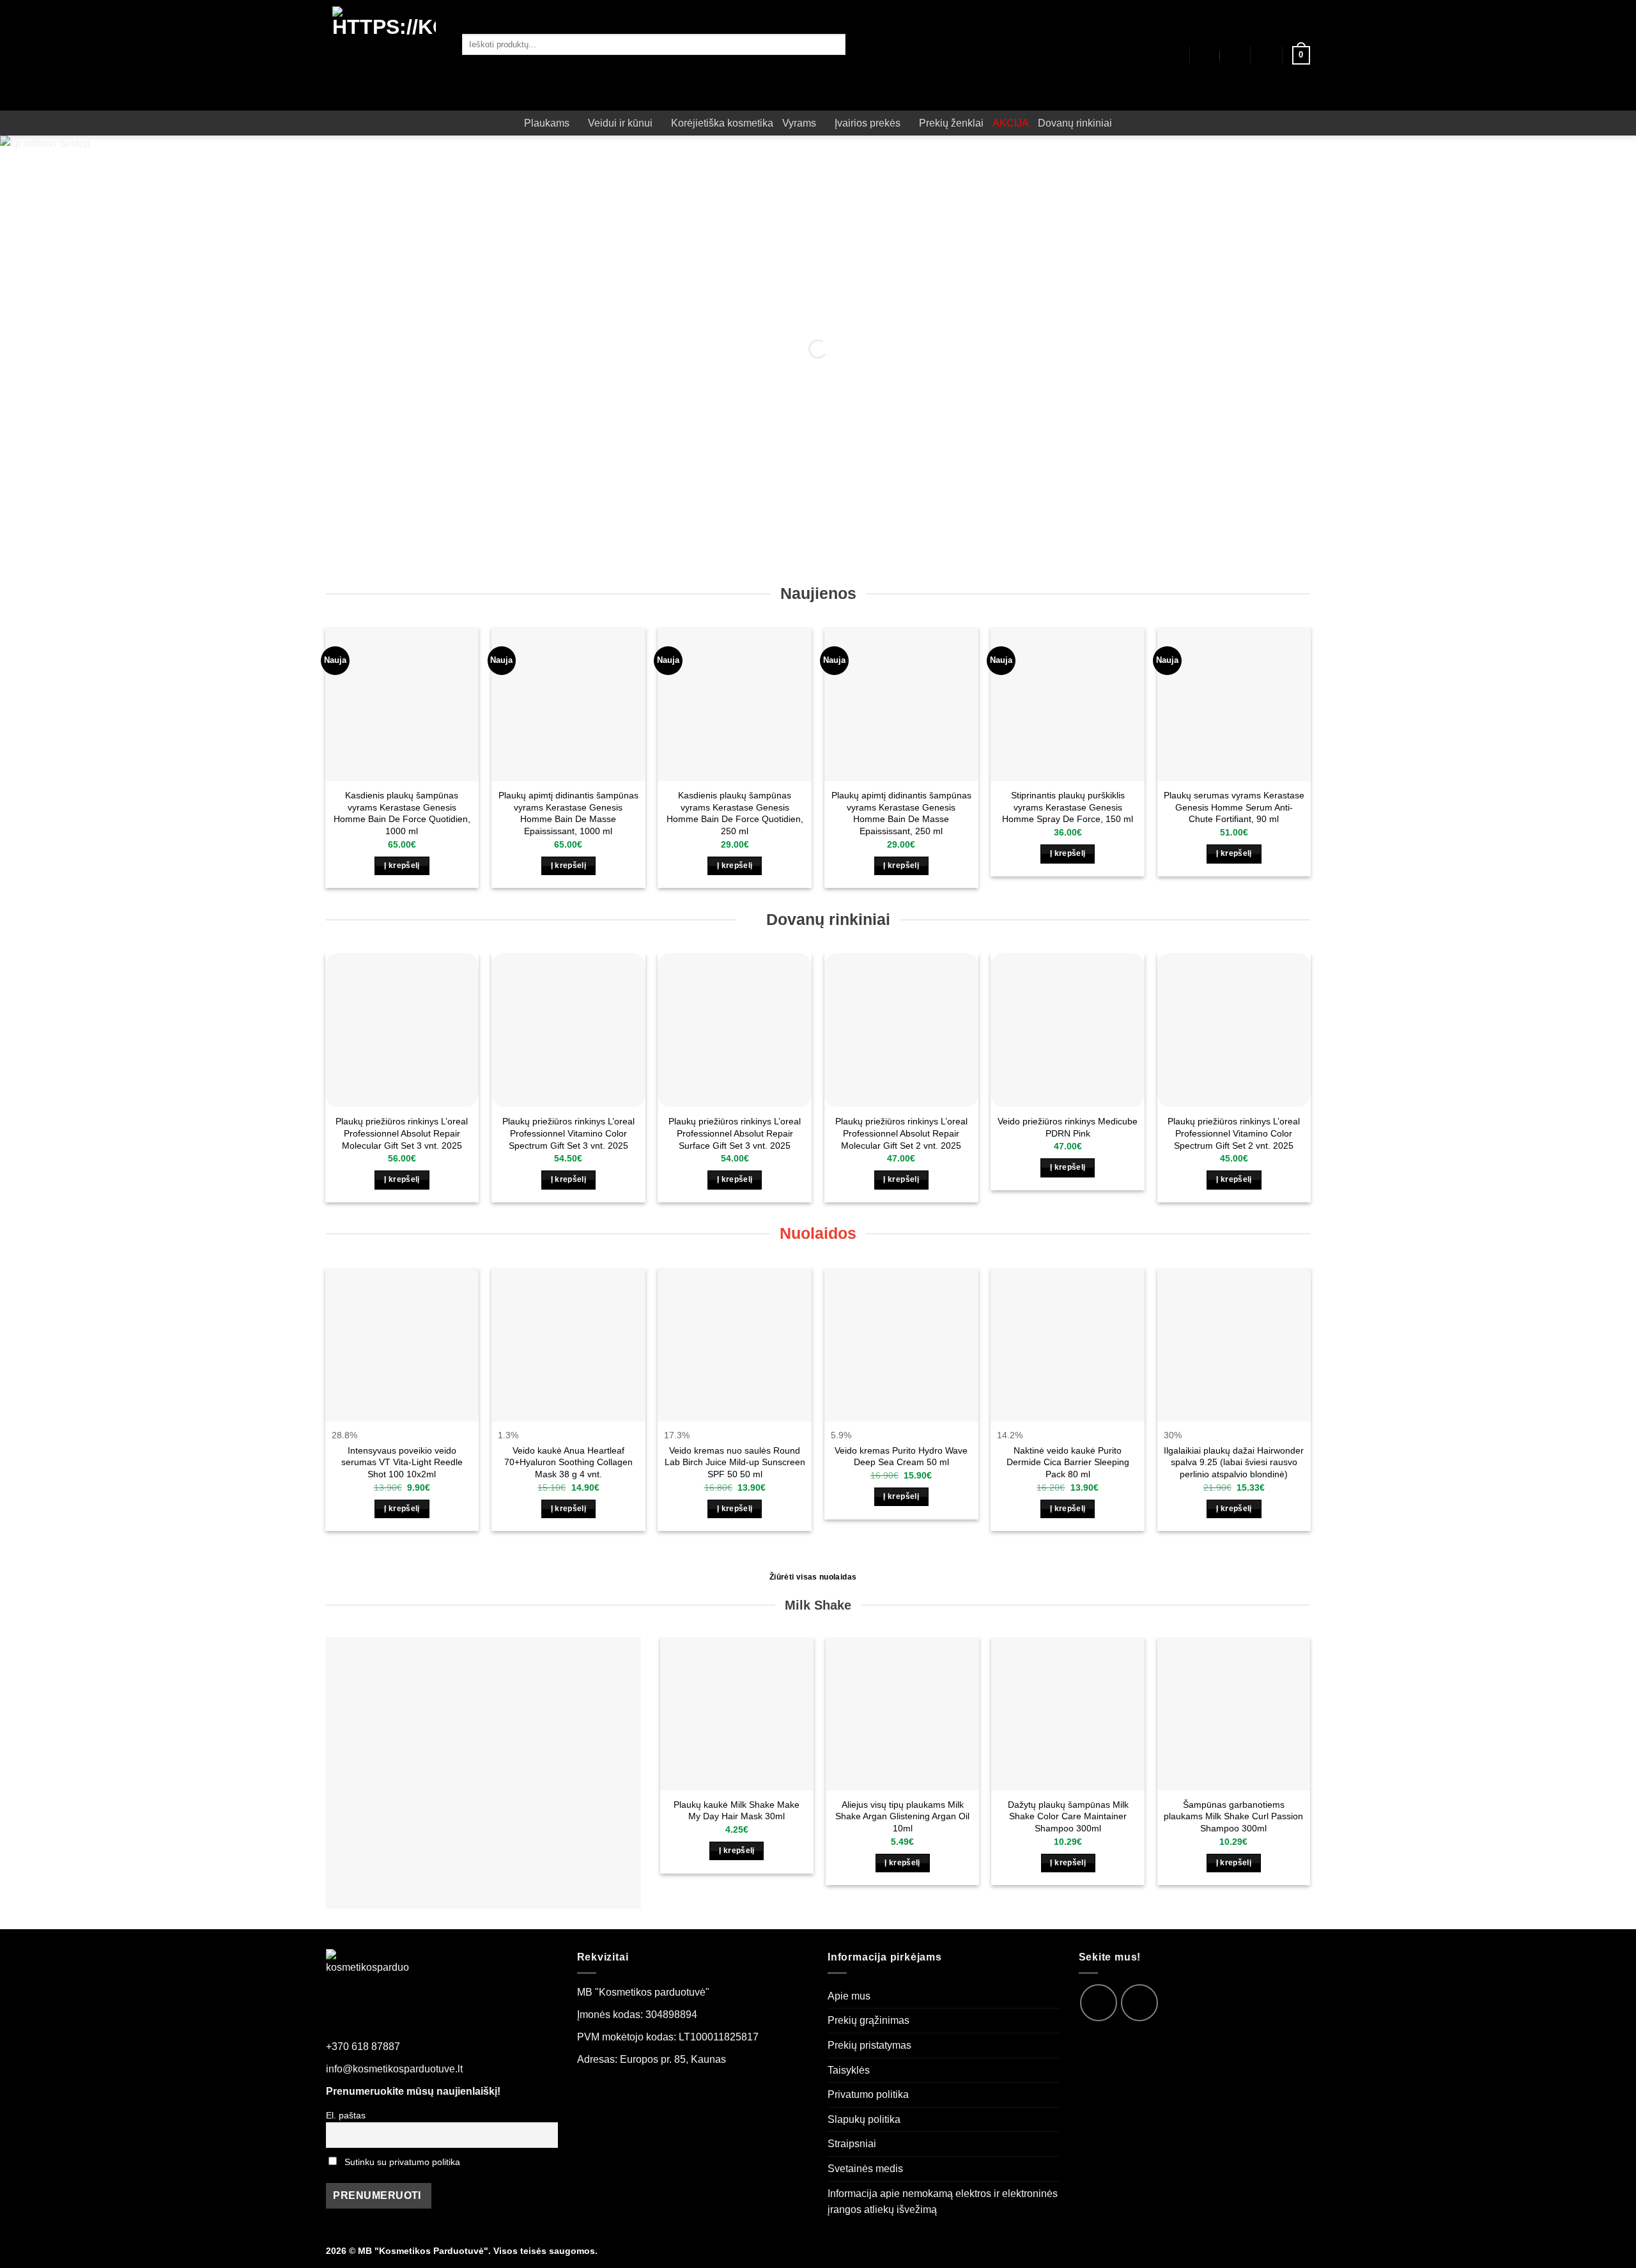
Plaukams (547, 123)
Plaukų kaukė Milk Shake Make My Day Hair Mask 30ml (737, 1811)
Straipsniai (852, 2144)
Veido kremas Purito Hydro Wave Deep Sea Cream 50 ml (901, 1456)
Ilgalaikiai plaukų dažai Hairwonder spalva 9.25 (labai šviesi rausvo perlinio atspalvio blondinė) (1234, 1462)
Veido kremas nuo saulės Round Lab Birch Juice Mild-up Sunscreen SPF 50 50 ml (735, 1462)
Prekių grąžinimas (868, 2020)
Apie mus (849, 1996)
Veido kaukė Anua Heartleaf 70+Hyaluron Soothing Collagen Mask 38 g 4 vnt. (568, 1462)
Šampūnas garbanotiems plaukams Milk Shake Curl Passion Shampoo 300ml (1233, 1816)
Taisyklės (849, 2070)
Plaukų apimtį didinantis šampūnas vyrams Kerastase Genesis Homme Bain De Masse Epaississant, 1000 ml (568, 813)
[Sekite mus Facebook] (1099, 2003)
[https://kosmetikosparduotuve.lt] (384, 55)
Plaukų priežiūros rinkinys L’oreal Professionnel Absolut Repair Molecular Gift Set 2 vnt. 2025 (901, 1133)
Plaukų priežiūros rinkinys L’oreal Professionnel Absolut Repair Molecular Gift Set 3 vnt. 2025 (402, 1133)
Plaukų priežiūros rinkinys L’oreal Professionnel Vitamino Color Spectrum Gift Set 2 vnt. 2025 (1234, 1133)
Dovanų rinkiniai (1075, 123)
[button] (1267, 56)
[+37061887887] (1234, 56)
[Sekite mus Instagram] (1139, 2003)
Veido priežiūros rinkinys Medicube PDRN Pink (1068, 1127)
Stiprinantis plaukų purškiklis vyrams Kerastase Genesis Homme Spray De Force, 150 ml (1068, 807)
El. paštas (346, 2115)
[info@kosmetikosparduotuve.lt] (1206, 56)
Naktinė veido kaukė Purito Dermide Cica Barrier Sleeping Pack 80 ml (1068, 1462)
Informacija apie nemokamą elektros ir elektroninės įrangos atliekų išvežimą (943, 2202)
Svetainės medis (865, 2169)
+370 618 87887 (363, 2047)
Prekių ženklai (951, 123)
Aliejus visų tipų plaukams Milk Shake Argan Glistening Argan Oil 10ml (902, 1816)
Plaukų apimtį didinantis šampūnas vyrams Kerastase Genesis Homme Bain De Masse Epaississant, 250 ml (901, 813)
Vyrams (799, 123)
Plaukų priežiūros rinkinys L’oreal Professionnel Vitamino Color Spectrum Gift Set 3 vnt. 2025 (568, 1133)
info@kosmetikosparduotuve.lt (394, 2069)
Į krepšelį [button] (402, 866)
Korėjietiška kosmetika (722, 123)
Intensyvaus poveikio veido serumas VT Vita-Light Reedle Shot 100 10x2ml (402, 1462)
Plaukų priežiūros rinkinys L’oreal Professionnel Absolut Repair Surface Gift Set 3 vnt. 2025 (735, 1133)
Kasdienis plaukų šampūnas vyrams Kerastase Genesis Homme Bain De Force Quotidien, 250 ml (735, 813)
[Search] (479, 66)
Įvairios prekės (868, 123)
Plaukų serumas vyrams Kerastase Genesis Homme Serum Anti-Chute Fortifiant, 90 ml (1234, 807)
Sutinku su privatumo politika (402, 2162)
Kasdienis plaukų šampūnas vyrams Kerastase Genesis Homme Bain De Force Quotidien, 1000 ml (402, 813)
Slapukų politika (864, 2119)
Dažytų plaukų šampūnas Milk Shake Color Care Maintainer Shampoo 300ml (1068, 1816)
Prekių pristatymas (869, 2045)
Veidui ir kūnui (620, 123)
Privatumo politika (868, 2094)
